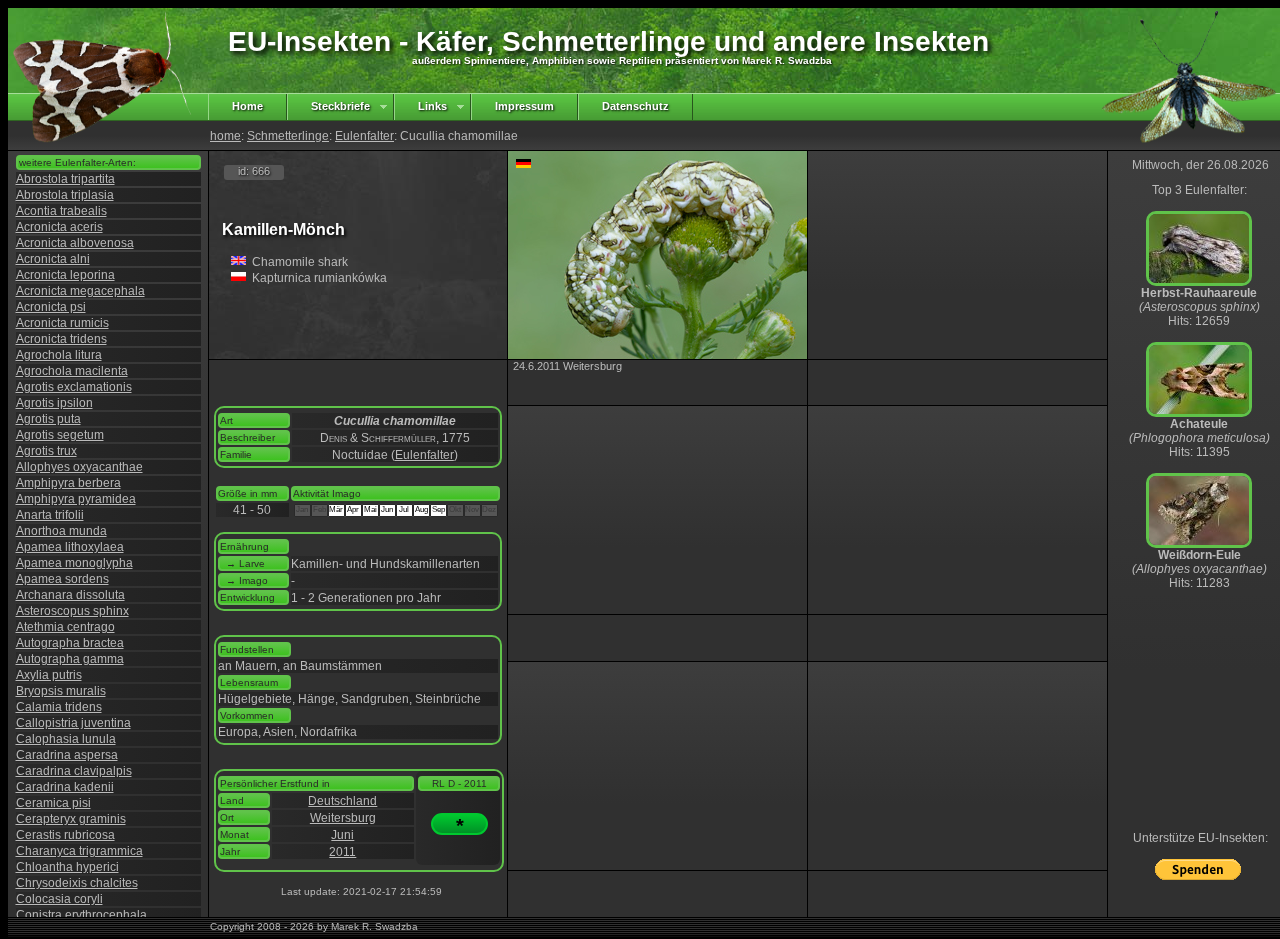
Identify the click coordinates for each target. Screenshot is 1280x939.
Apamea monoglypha (74, 563)
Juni (342, 835)
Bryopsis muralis (61, 691)
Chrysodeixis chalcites (77, 883)
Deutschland (342, 801)
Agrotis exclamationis (74, 387)
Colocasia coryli (59, 899)
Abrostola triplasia (65, 195)
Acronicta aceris (59, 227)
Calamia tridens (59, 707)
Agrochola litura (59, 355)
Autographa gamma (70, 659)
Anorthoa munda (61, 531)
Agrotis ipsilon (54, 403)
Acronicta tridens (61, 339)
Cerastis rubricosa (65, 835)
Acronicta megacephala (80, 291)
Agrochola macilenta (72, 371)
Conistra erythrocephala (81, 915)
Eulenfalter (364, 136)
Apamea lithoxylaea (70, 547)
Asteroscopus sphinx (72, 611)
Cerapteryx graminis (71, 819)
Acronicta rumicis (62, 323)
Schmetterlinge (288, 136)
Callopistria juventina (73, 723)
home (225, 136)
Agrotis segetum (60, 435)
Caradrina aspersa (67, 755)
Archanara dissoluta (70, 595)
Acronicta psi (51, 307)
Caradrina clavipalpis (74, 771)
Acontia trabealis (61, 211)
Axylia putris (49, 675)
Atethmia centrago (65, 627)
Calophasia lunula (66, 739)
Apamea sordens (62, 579)
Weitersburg (343, 818)
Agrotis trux (46, 451)
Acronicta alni (53, 259)
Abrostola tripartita (65, 179)
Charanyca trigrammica (79, 851)
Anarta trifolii (50, 515)
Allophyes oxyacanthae (79, 467)
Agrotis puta (48, 419)
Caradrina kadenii (65, 787)
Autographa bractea (70, 643)
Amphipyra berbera (68, 483)
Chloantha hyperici (67, 867)
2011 (342, 852)
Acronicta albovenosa (75, 243)
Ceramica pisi (53, 803)
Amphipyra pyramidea (76, 499)
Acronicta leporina (65, 275)
